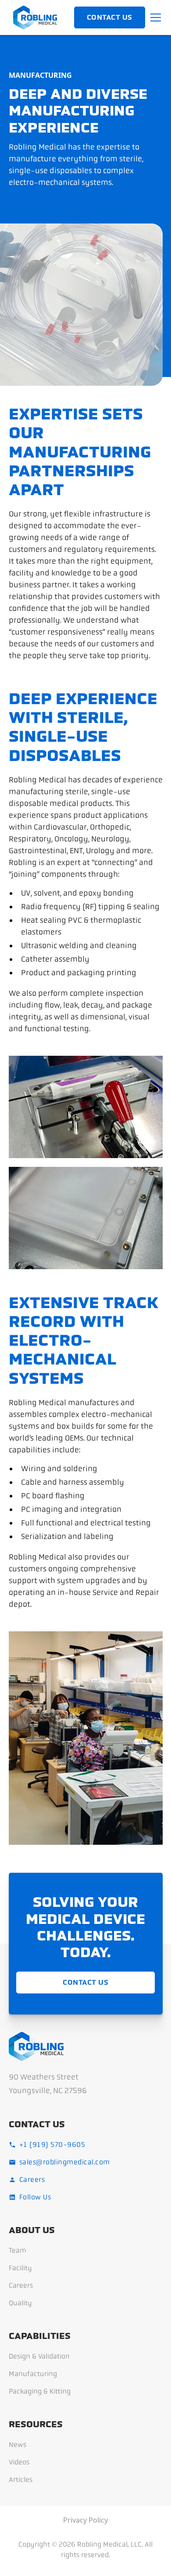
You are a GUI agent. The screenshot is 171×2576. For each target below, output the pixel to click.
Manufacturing (33, 2374)
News (18, 2445)
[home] (33, 17)
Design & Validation (39, 2356)
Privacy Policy (85, 2520)
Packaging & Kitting (40, 2391)
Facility (20, 2268)
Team (18, 2250)
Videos (19, 2462)
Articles (21, 2480)
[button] (154, 17)
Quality (20, 2303)
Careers (21, 2285)
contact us (110, 17)
